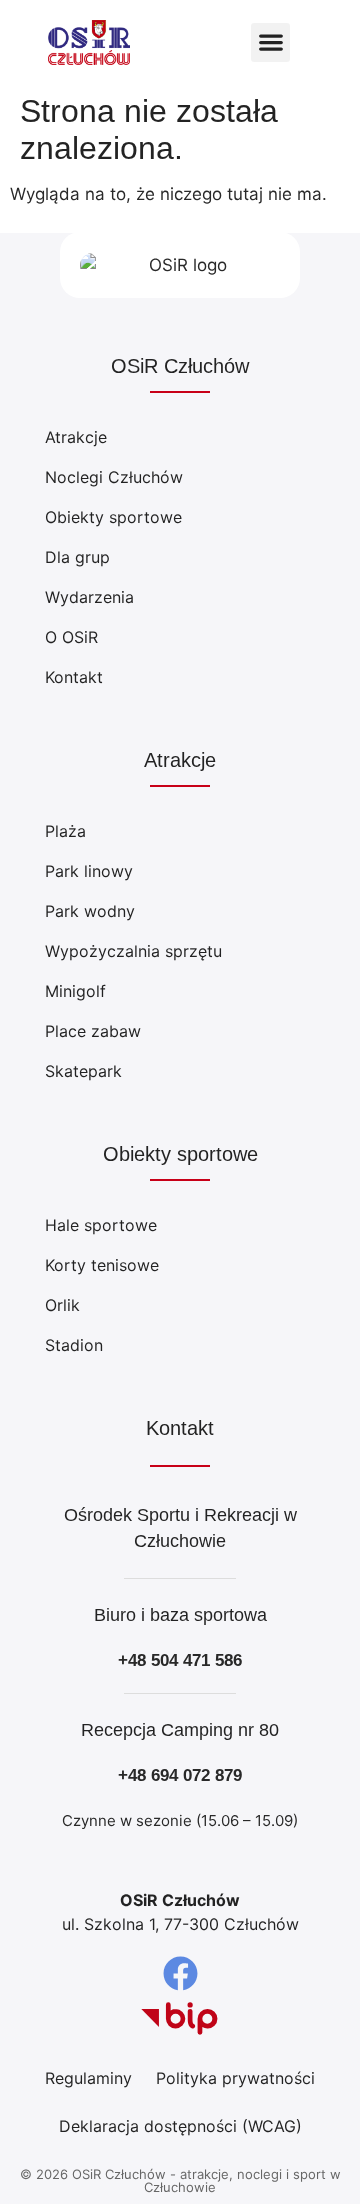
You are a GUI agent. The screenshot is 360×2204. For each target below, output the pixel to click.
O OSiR (71, 637)
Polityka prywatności (235, 2078)
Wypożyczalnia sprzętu (133, 951)
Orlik (62, 1305)
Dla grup (77, 557)
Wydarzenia (89, 597)
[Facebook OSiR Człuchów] (180, 1973)
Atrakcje (76, 437)
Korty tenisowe (102, 1265)
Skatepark (83, 1071)
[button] (270, 42)
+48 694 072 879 (180, 1775)
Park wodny (90, 911)
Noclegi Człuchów (114, 477)
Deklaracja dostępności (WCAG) (180, 2126)
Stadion (74, 1345)
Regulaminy (88, 2078)
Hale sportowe (101, 1225)
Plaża (65, 831)
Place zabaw (93, 1031)
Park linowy (89, 871)
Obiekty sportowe (113, 517)
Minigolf (75, 991)
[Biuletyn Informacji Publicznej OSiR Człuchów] (179, 2019)
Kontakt (74, 677)
